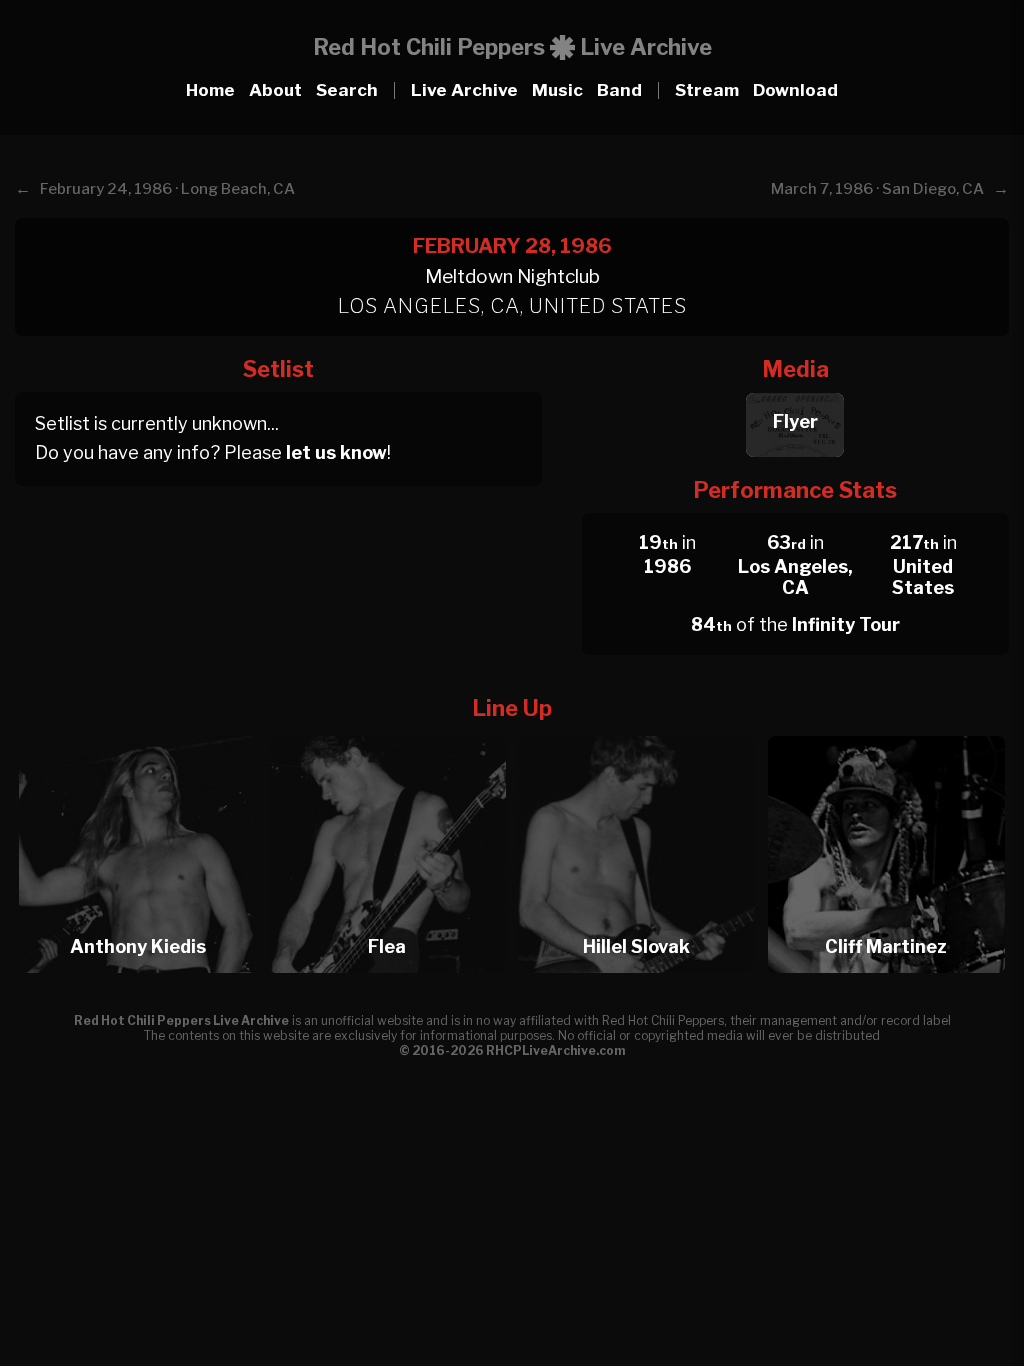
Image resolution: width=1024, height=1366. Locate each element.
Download (795, 90)
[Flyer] (795, 387)
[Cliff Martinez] (886, 730)
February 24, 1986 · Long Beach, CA (167, 189)
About (275, 90)
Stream (707, 90)
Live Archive (464, 90)
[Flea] (392, 730)
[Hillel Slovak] (641, 730)
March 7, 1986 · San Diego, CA (877, 189)
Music (557, 90)
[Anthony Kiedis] (142, 730)
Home (210, 90)
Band (619, 90)
